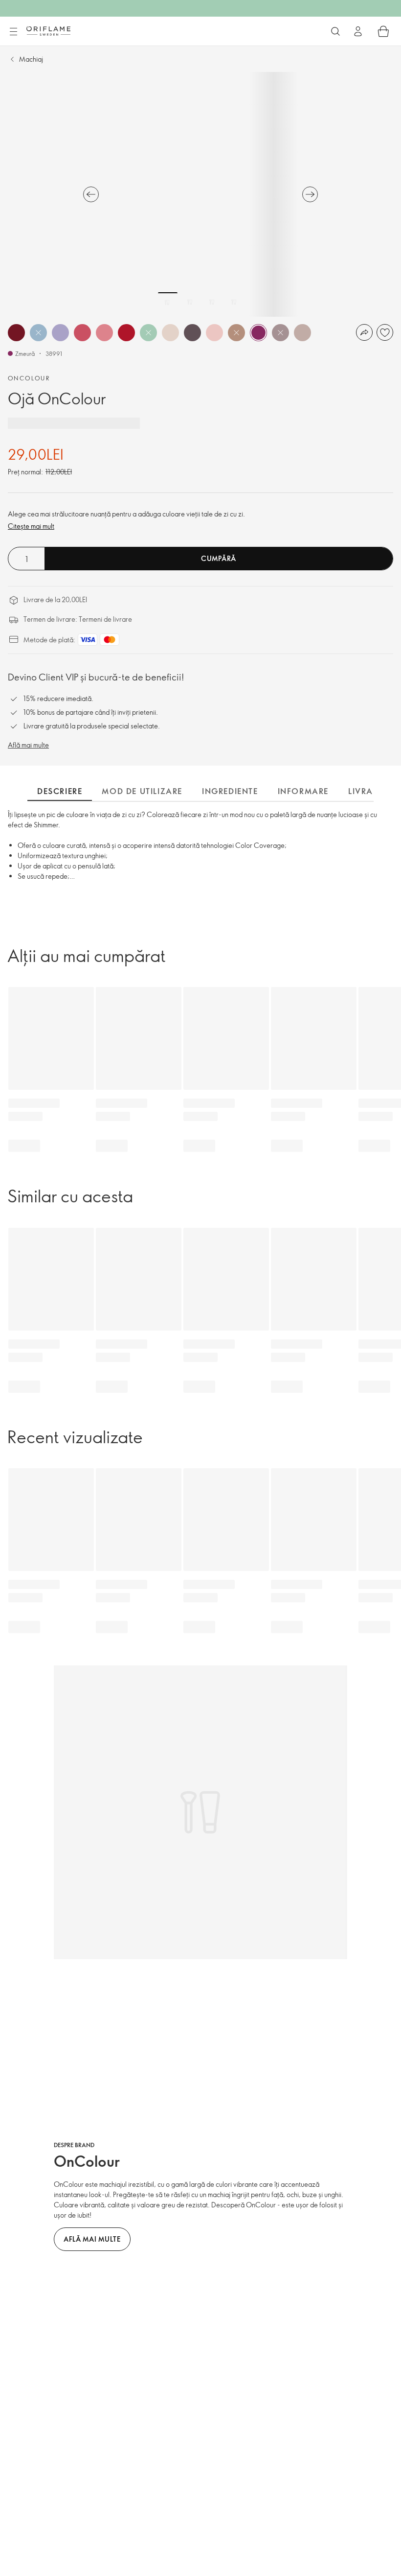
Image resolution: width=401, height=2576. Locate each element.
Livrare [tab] (366, 791)
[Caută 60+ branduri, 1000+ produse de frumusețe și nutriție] (335, 31)
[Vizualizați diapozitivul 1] (168, 302)
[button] (16, 333)
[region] (200, 194)
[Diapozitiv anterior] (91, 194)
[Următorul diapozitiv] (310, 194)
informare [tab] (303, 791)
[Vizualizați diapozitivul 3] (212, 302)
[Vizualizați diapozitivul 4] (234, 302)
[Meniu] (13, 32)
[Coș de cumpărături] (383, 31)
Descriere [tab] (60, 791)
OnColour (29, 378)
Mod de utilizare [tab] (142, 791)
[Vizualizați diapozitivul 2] (190, 302)
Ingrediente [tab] (230, 791)
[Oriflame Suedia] (48, 31)
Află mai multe (28, 745)
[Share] (364, 332)
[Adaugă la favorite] (385, 332)
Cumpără (219, 558)
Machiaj (31, 59)
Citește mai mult (31, 526)
